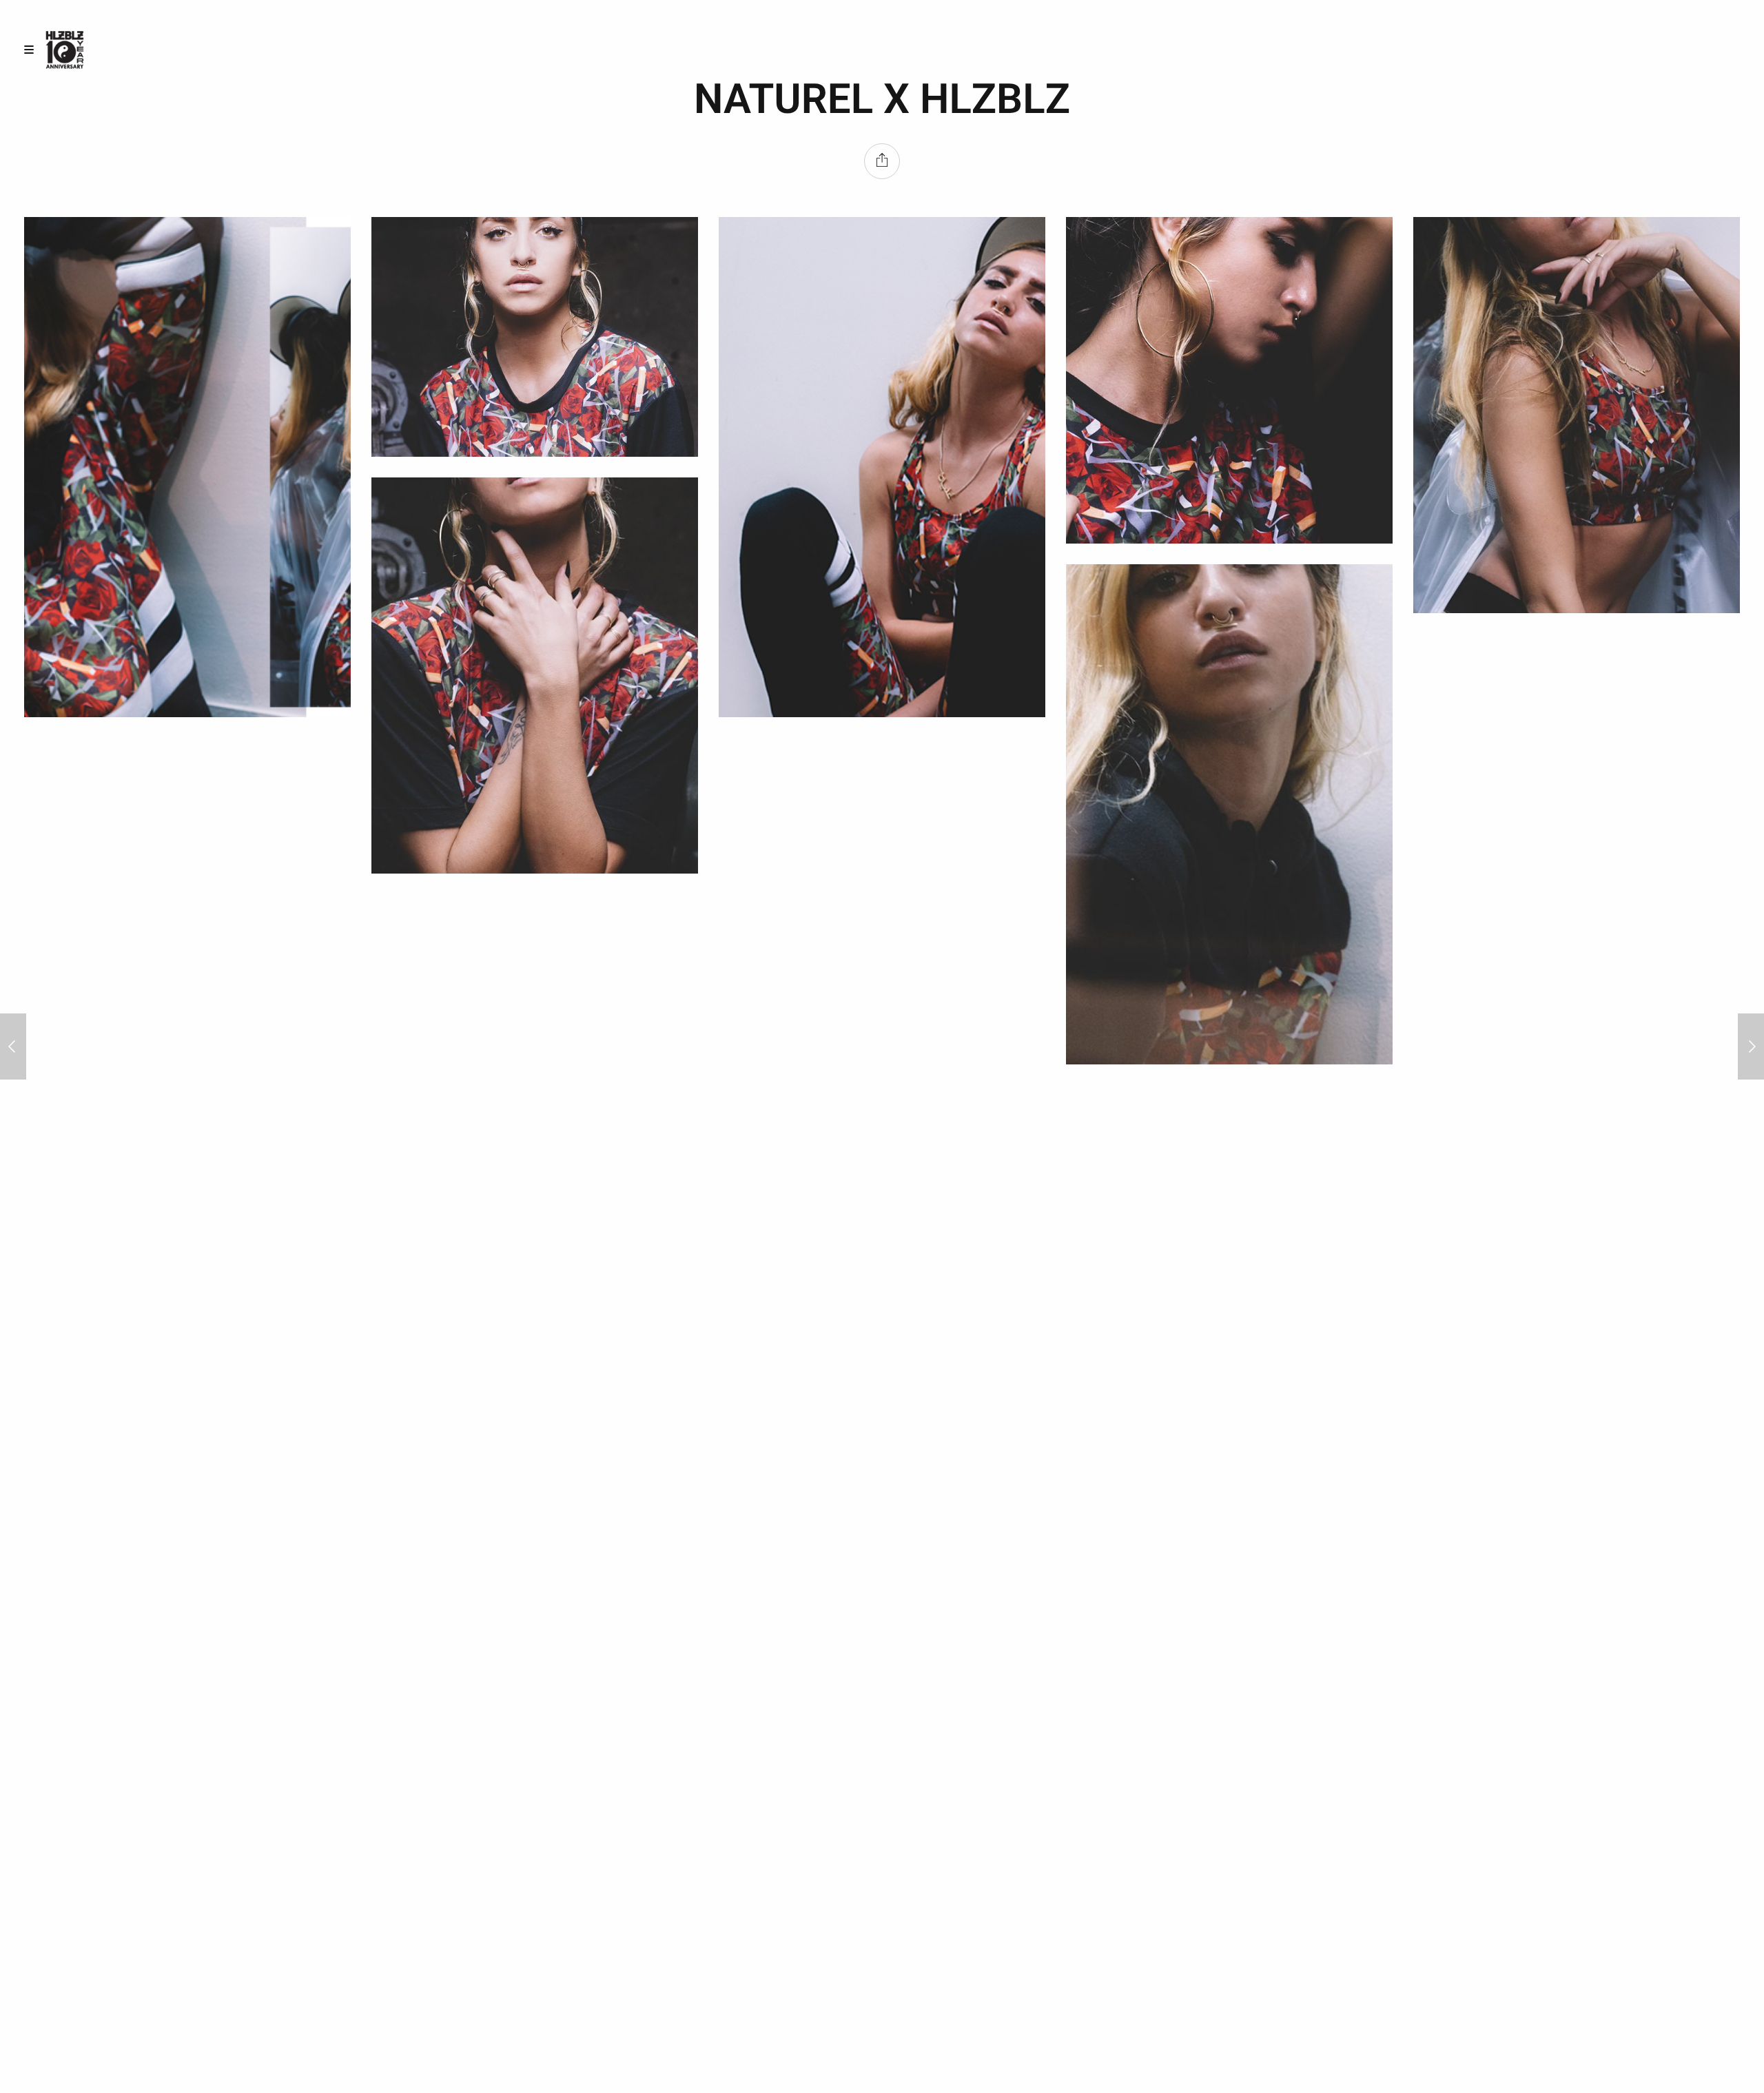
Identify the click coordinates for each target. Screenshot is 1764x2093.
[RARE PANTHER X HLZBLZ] (13, 1046)
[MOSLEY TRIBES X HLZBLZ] (1751, 1046)
